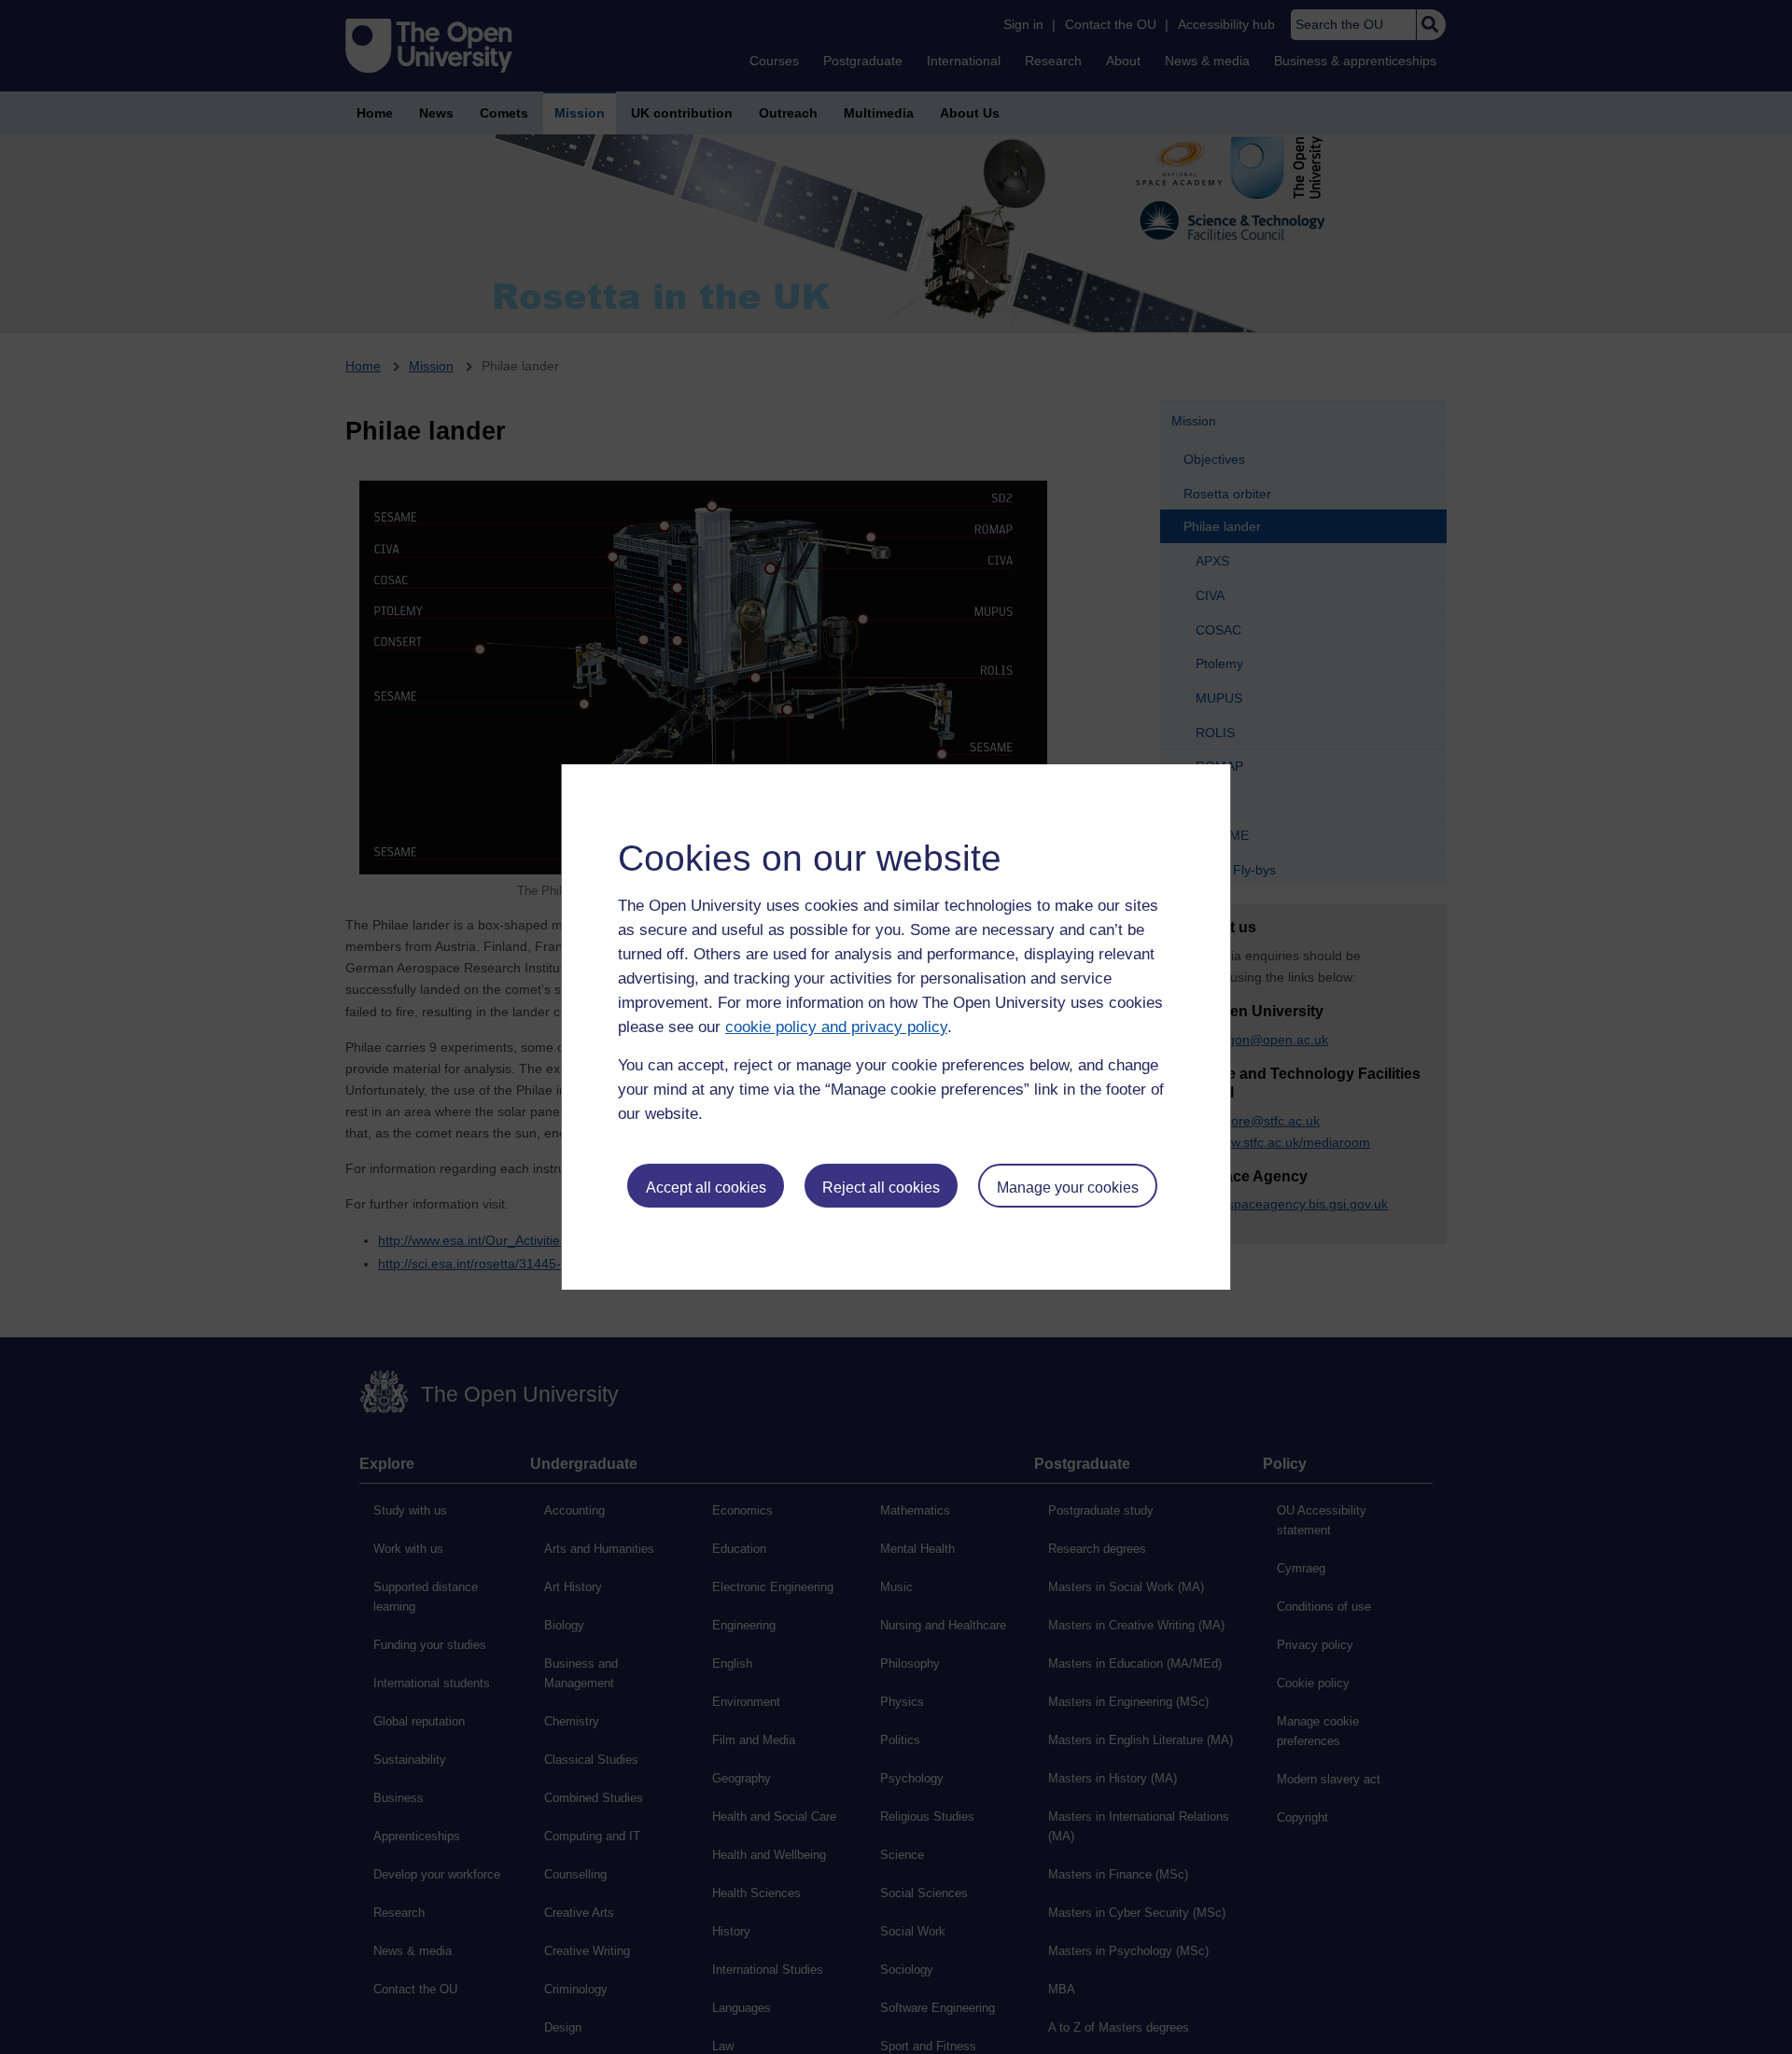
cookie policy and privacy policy (836, 1027)
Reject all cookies (881, 1188)
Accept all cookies (706, 1188)
